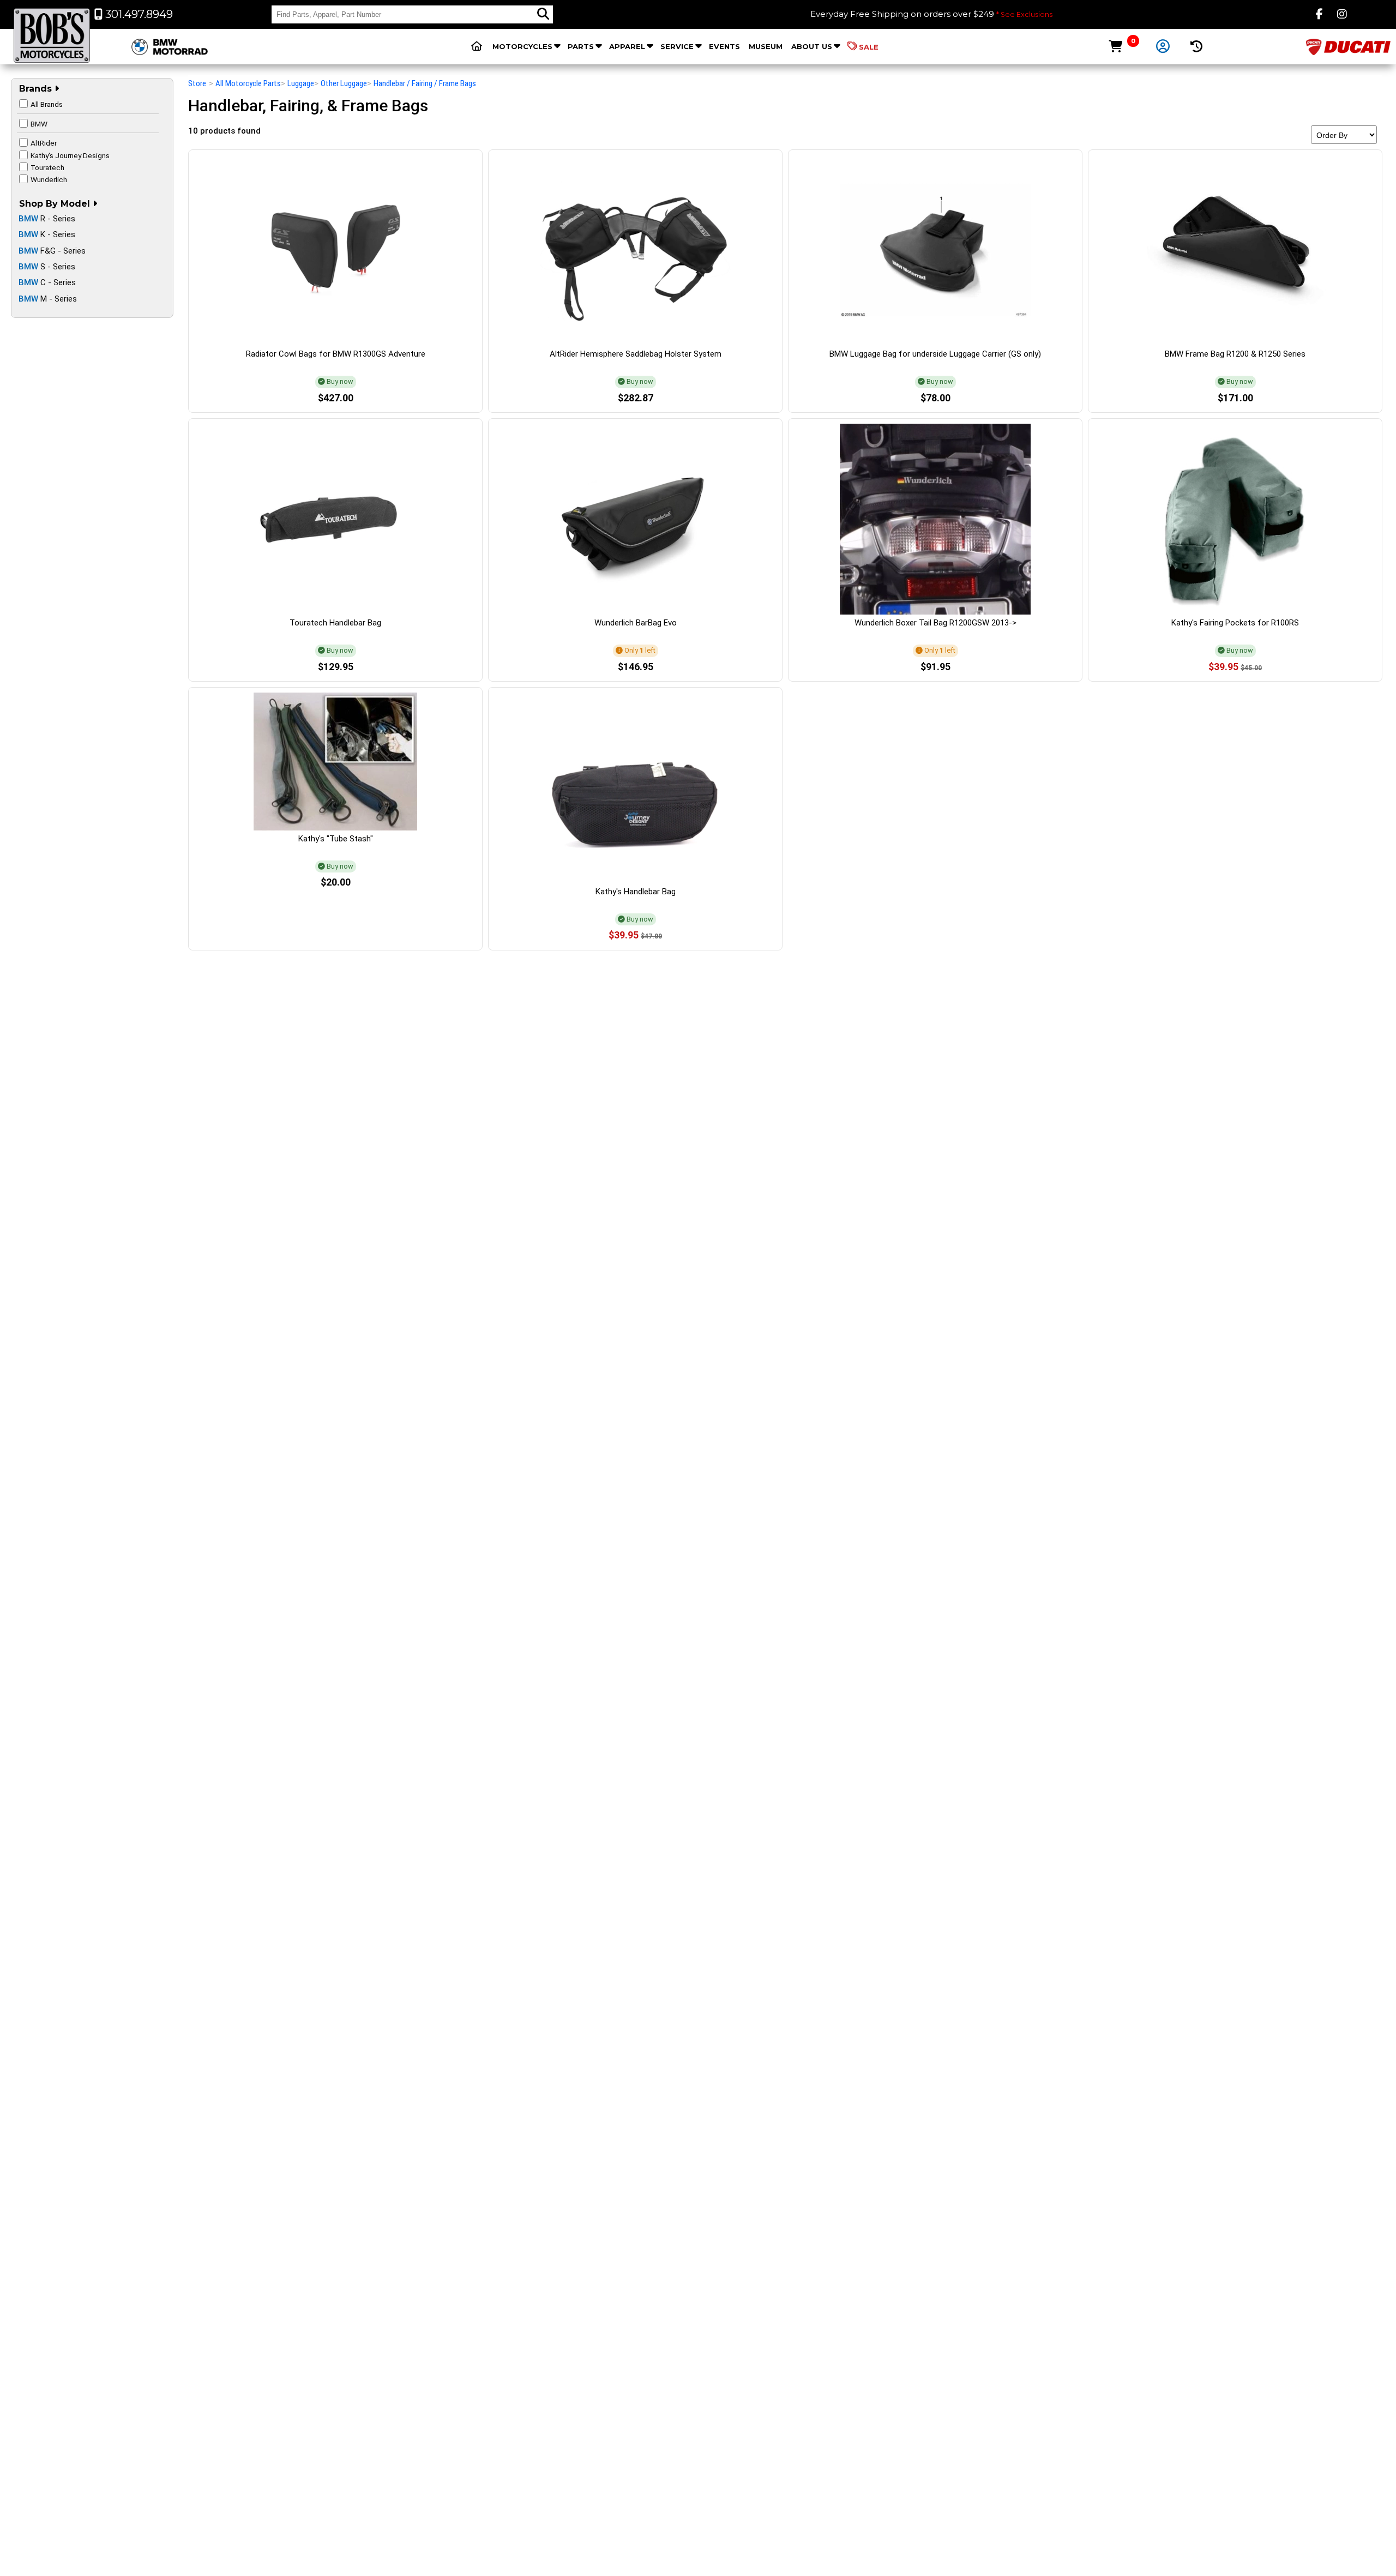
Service (677, 46)
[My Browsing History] (1197, 47)
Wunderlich (49, 179)
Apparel (627, 46)
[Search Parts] (543, 14)
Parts (581, 46)
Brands (37, 89)
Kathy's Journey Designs (70, 155)
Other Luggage (344, 83)
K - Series (47, 234)
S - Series (47, 267)
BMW (39, 124)
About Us (812, 46)
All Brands (47, 104)
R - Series (47, 219)
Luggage (301, 83)
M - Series (48, 299)
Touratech (47, 167)
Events (724, 46)
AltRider (44, 143)
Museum (766, 46)
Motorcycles (522, 46)
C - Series (47, 282)
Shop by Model (56, 204)
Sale (869, 47)
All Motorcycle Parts (248, 83)
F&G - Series (52, 251)
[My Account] (1163, 47)
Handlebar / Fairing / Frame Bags (425, 83)
